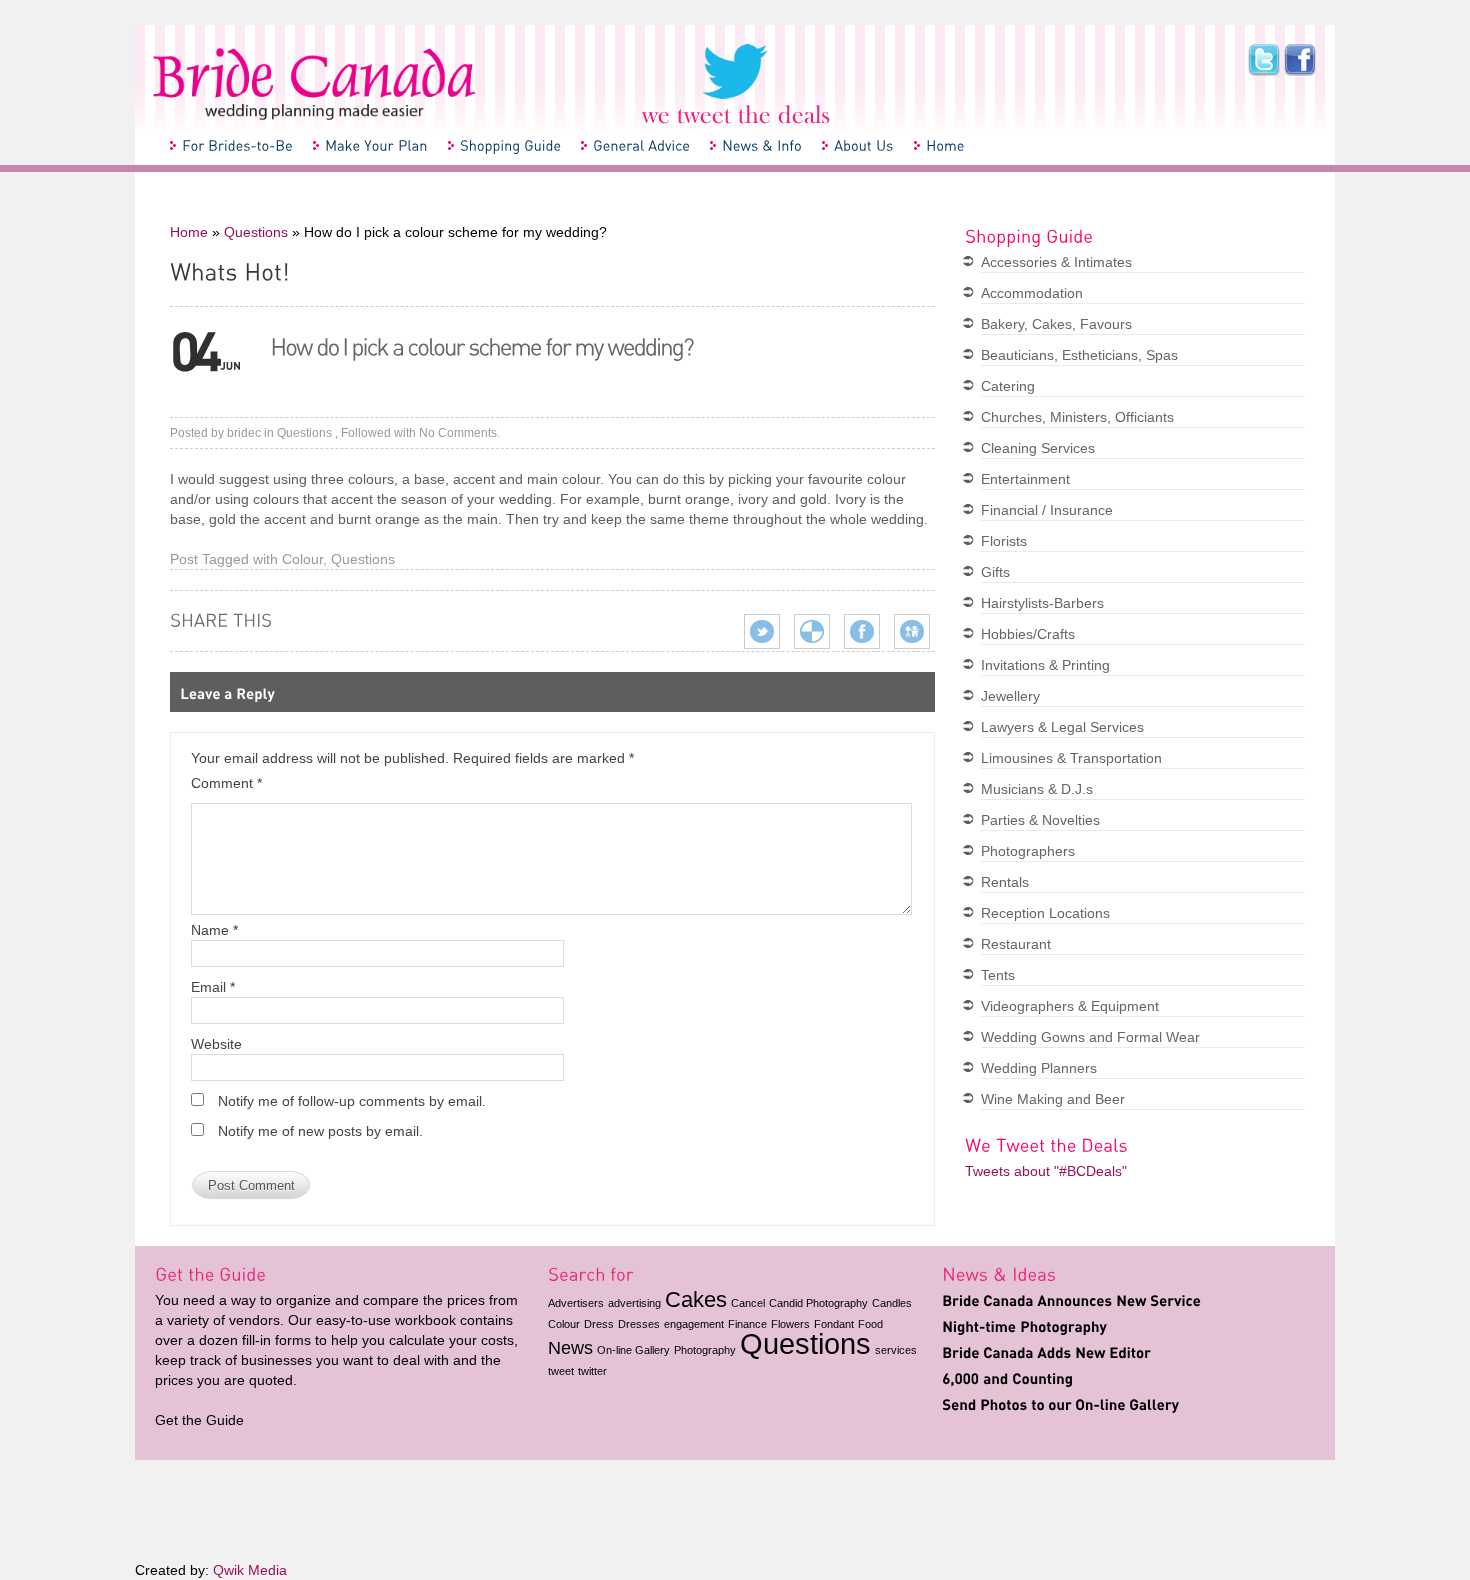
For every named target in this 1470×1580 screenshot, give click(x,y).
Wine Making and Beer (1053, 1099)
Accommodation (1032, 293)
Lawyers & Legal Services (1062, 727)
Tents (998, 975)
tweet (561, 1371)
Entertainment (1025, 479)
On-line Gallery (633, 1350)
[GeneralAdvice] (640, 145)
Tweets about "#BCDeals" (1046, 1171)
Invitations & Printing (1045, 665)
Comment (226, 783)
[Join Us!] (1298, 60)
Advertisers (576, 1303)
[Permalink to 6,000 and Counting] (1007, 1378)
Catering (1008, 386)
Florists (1004, 541)
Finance (747, 1324)
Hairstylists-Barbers (1042, 603)
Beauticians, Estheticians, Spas (1079, 355)
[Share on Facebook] (862, 630)
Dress (599, 1324)
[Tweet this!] (762, 630)
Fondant (834, 1324)
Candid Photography (818, 1303)
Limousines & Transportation (1071, 758)
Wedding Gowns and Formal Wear (1090, 1037)
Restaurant (1016, 944)
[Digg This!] (912, 630)
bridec (244, 433)
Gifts (995, 572)
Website (216, 1044)
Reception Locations (1045, 913)
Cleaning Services (1038, 448)
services (896, 1350)
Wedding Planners (1039, 1068)
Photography (705, 1350)
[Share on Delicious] (812, 630)
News (570, 1348)
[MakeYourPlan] (375, 145)
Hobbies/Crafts (1028, 634)
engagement (694, 1324)
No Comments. (459, 433)
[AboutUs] (863, 145)
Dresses (639, 1324)
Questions (256, 232)
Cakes (696, 1299)
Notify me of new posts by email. (320, 1131)
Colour (302, 559)
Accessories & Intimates (1056, 262)
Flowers (790, 1324)
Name (214, 930)
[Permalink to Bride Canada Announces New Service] (1071, 1300)
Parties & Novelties (1040, 820)
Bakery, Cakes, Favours (1056, 324)
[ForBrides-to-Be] (236, 145)
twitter (592, 1371)
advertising (634, 1303)
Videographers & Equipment (1070, 1006)
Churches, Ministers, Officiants (1077, 417)
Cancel (748, 1303)
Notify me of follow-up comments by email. (352, 1101)
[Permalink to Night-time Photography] (1024, 1326)
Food (870, 1324)
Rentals (1005, 882)
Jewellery (1010, 696)
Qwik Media (250, 1570)
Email (213, 987)
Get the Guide (199, 1420)
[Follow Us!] (735, 83)
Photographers (1028, 851)
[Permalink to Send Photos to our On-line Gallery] (1060, 1404)
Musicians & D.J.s (1037, 789)
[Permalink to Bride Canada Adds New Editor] (1046, 1352)
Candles (892, 1303)
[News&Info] (761, 145)
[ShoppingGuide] (509, 145)
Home (189, 232)
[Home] (944, 145)
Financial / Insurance (1047, 510)
